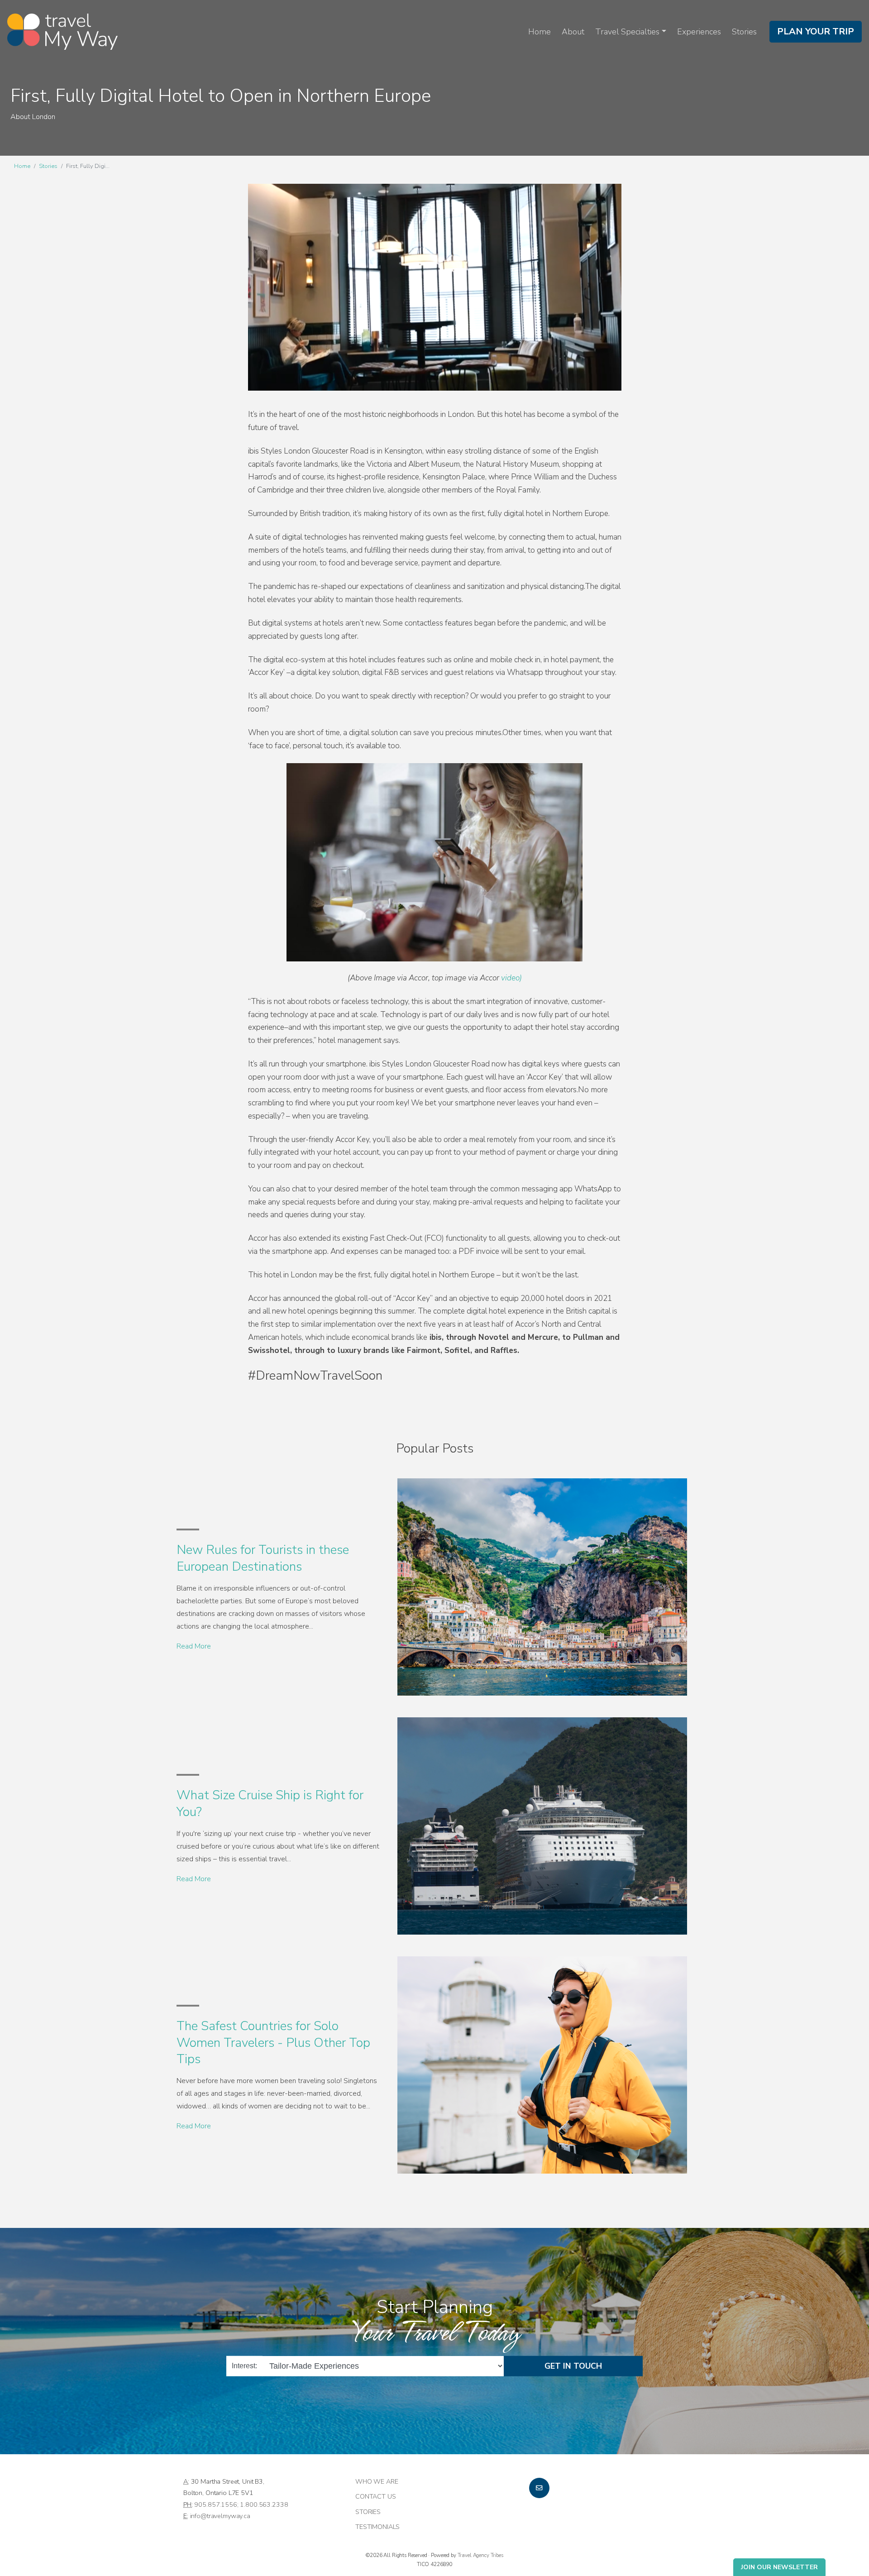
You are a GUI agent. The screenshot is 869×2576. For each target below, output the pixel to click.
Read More (194, 1646)
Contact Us (376, 2496)
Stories (744, 32)
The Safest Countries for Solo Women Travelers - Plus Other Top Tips (273, 2043)
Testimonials (377, 2527)
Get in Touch (573, 2366)
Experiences (699, 32)
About (573, 32)
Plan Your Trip (816, 31)
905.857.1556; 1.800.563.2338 (241, 2504)
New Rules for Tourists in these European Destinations (263, 1558)
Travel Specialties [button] (627, 32)
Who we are (377, 2481)
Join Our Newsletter (779, 2567)
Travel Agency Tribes (480, 2555)
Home (540, 32)
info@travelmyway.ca (220, 2516)
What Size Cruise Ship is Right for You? (270, 1803)
